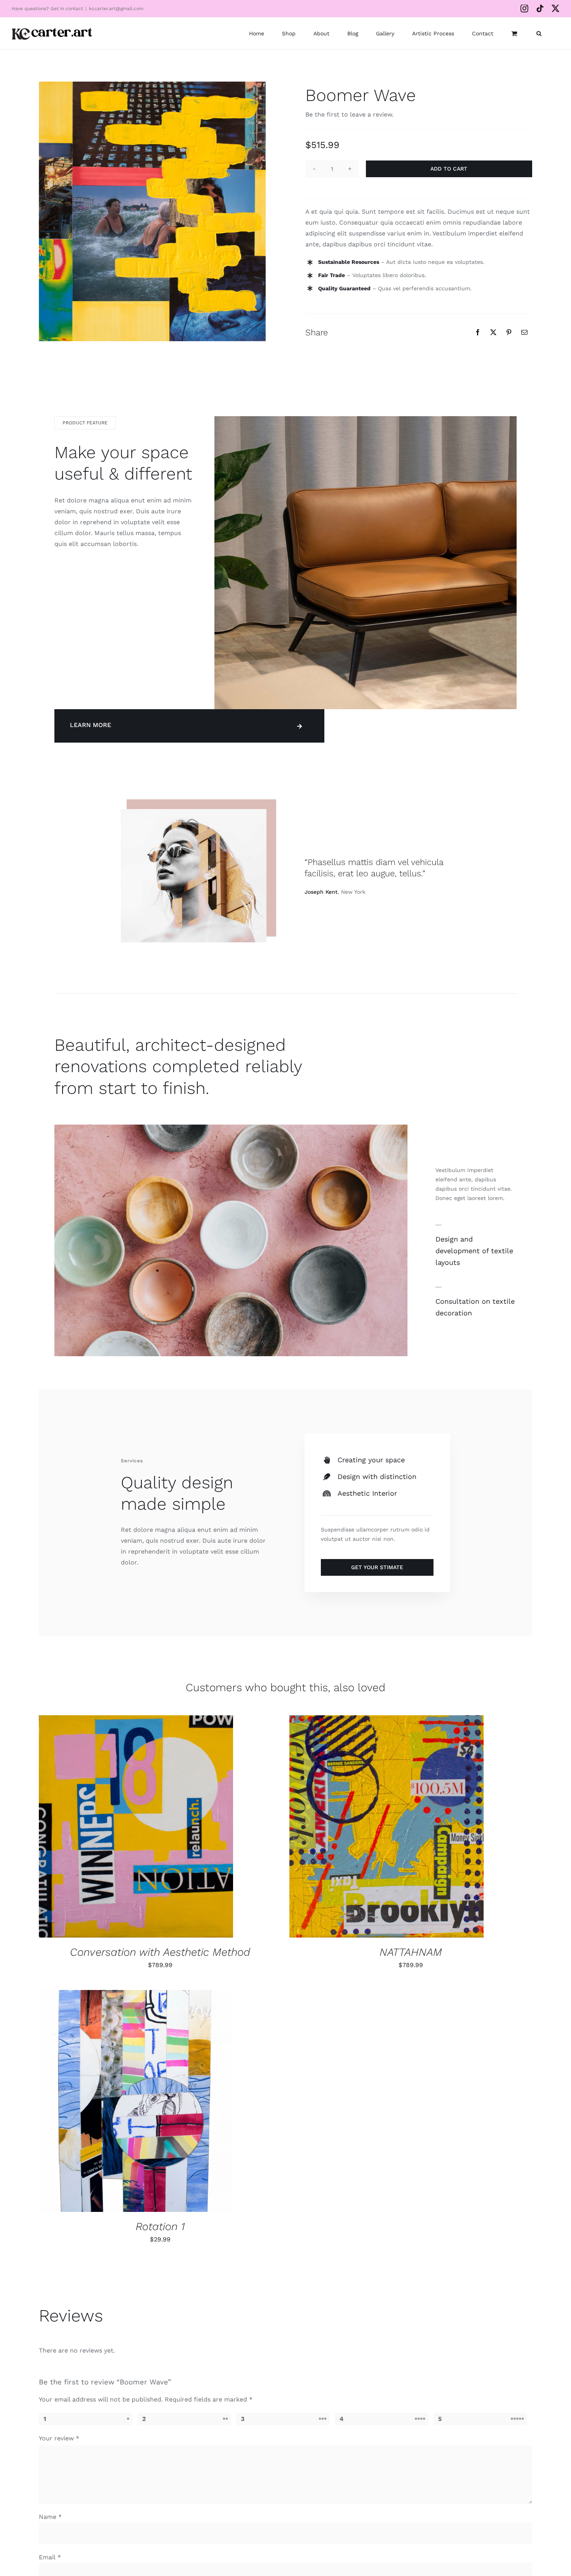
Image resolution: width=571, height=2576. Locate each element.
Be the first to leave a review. (349, 114)
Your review (59, 2438)
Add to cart (449, 169)
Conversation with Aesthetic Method (160, 1952)
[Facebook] (478, 332)
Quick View (162, 1832)
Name (50, 2517)
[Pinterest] (509, 332)
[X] (493, 332)
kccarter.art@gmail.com (116, 9)
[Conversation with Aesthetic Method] (136, 1826)
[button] (539, 33)
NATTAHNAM (411, 1952)
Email (50, 2557)
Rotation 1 (160, 2226)
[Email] (524, 332)
